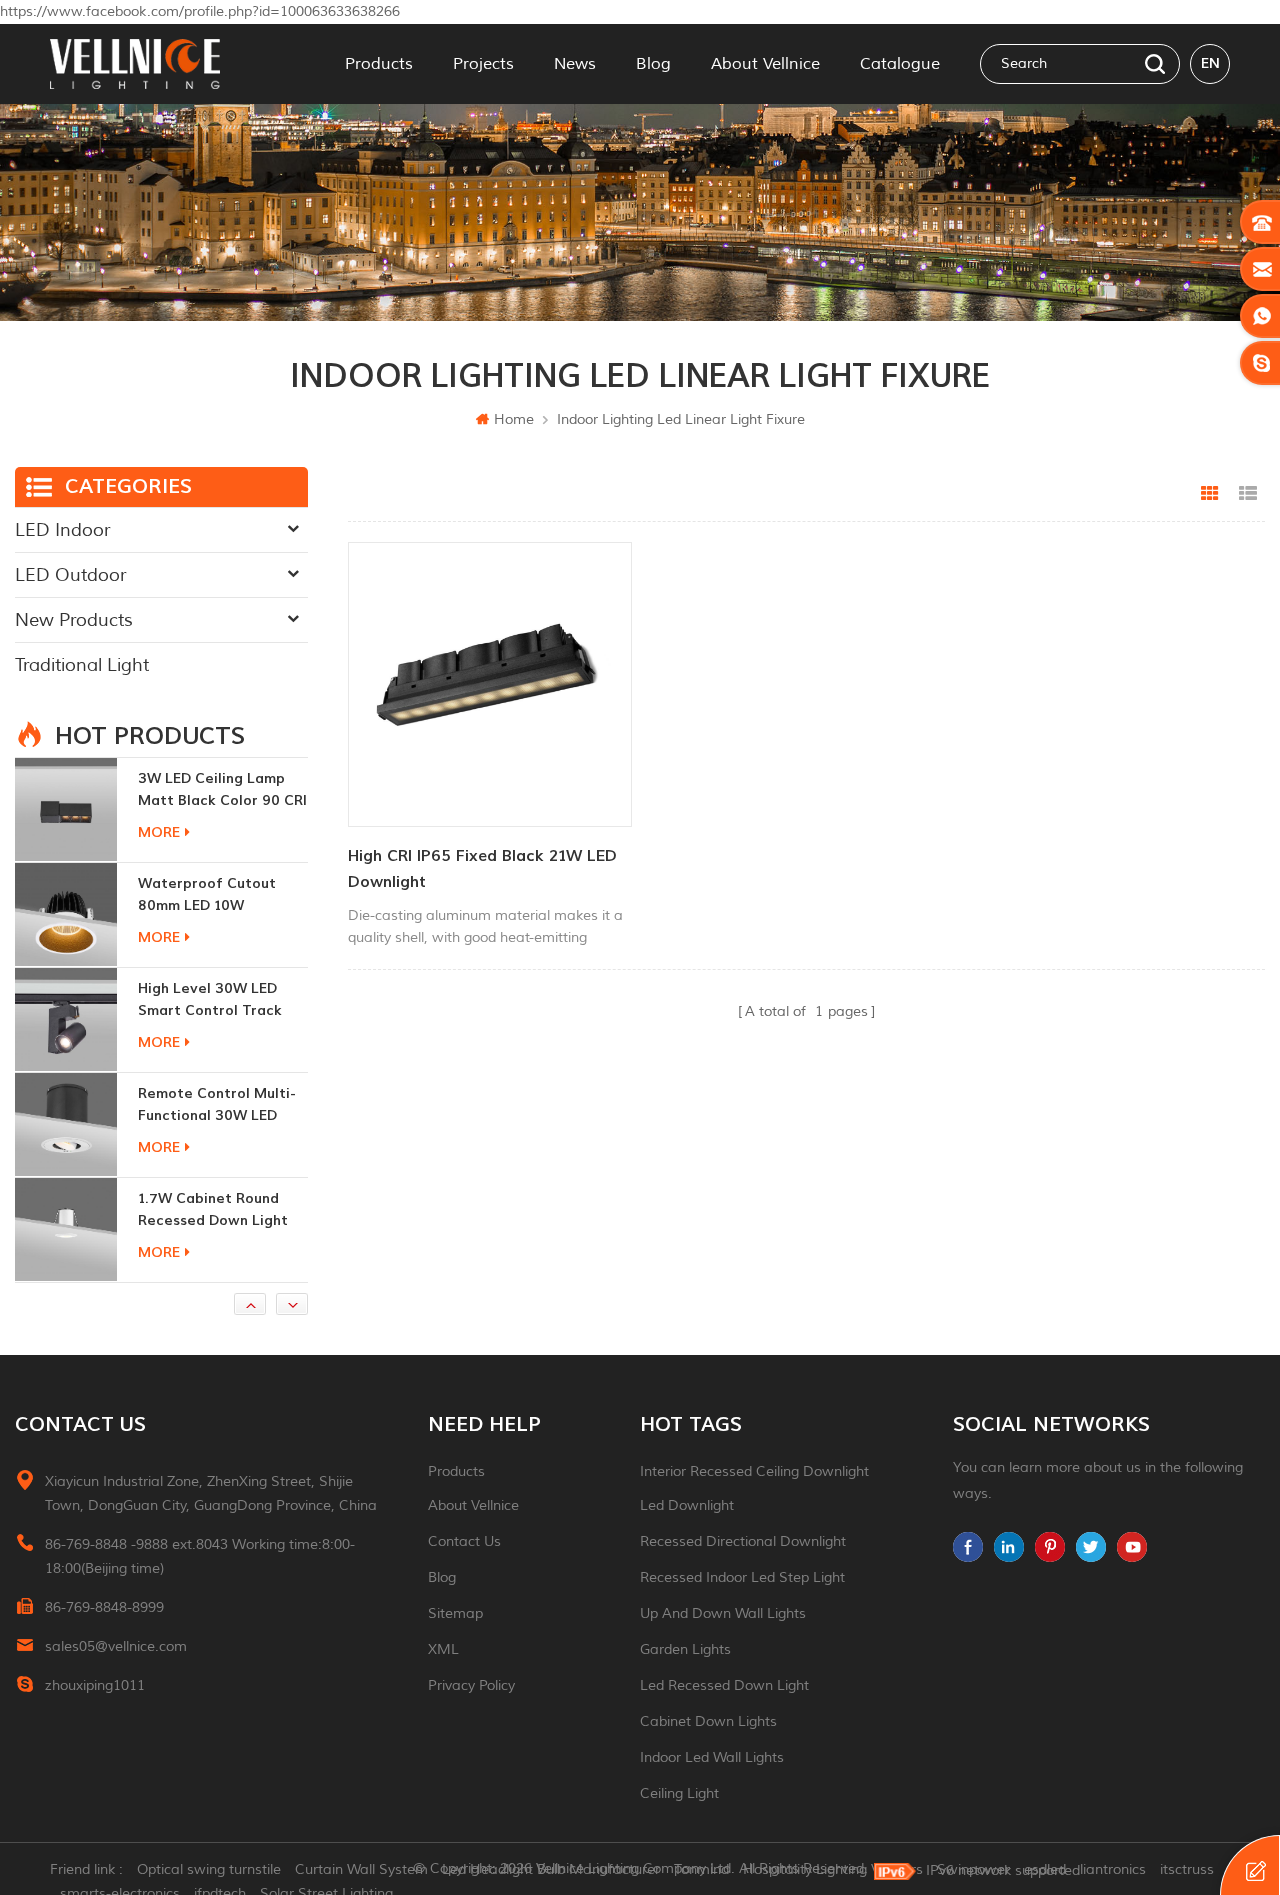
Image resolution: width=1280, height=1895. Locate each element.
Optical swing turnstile (209, 1869)
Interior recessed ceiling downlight (754, 1471)
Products (379, 64)
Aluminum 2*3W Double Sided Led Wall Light (219, 1209)
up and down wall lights (723, 1613)
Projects (483, 64)
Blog (653, 64)
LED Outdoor (70, 575)
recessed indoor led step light (742, 1577)
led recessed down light (724, 1685)
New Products (74, 620)
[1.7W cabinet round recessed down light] (66, 1124)
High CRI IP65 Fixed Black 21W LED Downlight (482, 869)
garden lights (685, 1649)
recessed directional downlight (743, 1541)
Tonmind (701, 1869)
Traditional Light (82, 665)
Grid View (1210, 494)
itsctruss (1187, 1869)
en (1210, 63)
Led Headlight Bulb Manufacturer (551, 1869)
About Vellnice (765, 64)
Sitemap (455, 1613)
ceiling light (679, 1793)
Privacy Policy (471, 1685)
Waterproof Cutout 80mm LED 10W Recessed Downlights (212, 790)
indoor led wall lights (712, 1757)
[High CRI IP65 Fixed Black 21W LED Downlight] (490, 684)
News (575, 64)
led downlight (687, 1505)
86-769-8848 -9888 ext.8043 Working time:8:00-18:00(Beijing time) (200, 1556)
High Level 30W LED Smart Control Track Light (210, 895)
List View (1248, 494)
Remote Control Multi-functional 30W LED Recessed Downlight (217, 1000)
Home (514, 419)
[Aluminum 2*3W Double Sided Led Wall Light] (66, 1229)
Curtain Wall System (361, 1869)
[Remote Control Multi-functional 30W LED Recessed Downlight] (66, 1019)
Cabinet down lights (708, 1721)
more (159, 832)
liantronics (1113, 1869)
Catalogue (900, 64)
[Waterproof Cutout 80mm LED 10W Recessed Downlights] (66, 809)
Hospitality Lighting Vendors (833, 1869)
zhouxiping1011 (95, 1685)
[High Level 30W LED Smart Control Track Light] (66, 914)
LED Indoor (62, 530)
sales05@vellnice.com (116, 1646)
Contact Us (464, 1541)
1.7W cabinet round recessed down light (213, 1104)
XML (443, 1649)
